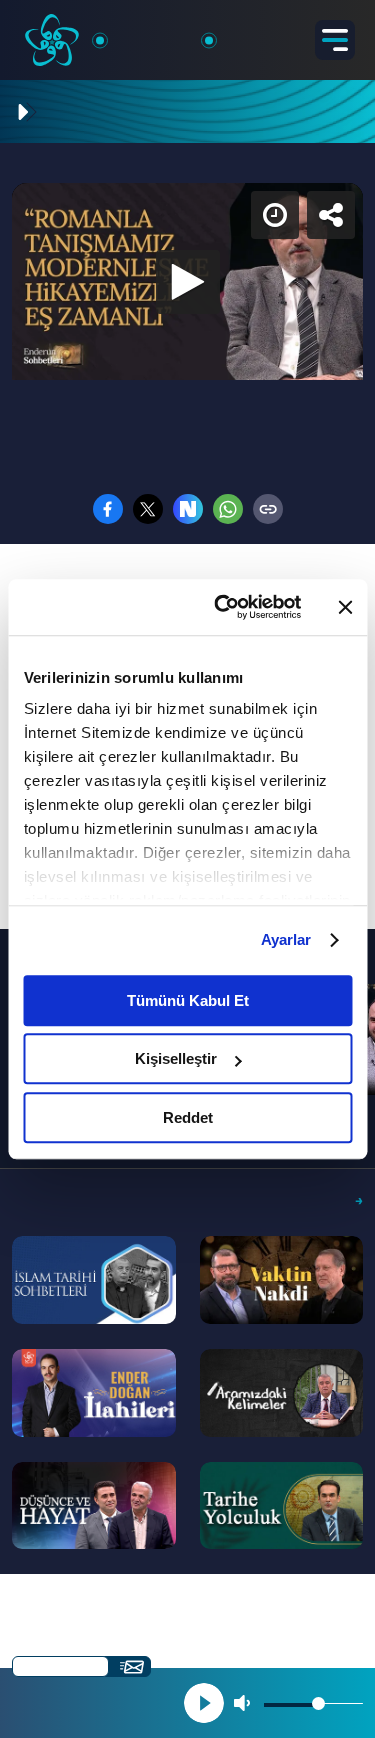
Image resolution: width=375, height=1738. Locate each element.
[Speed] (287, 32)
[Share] (343, 32)
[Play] (188, 869)
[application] (187, 869)
